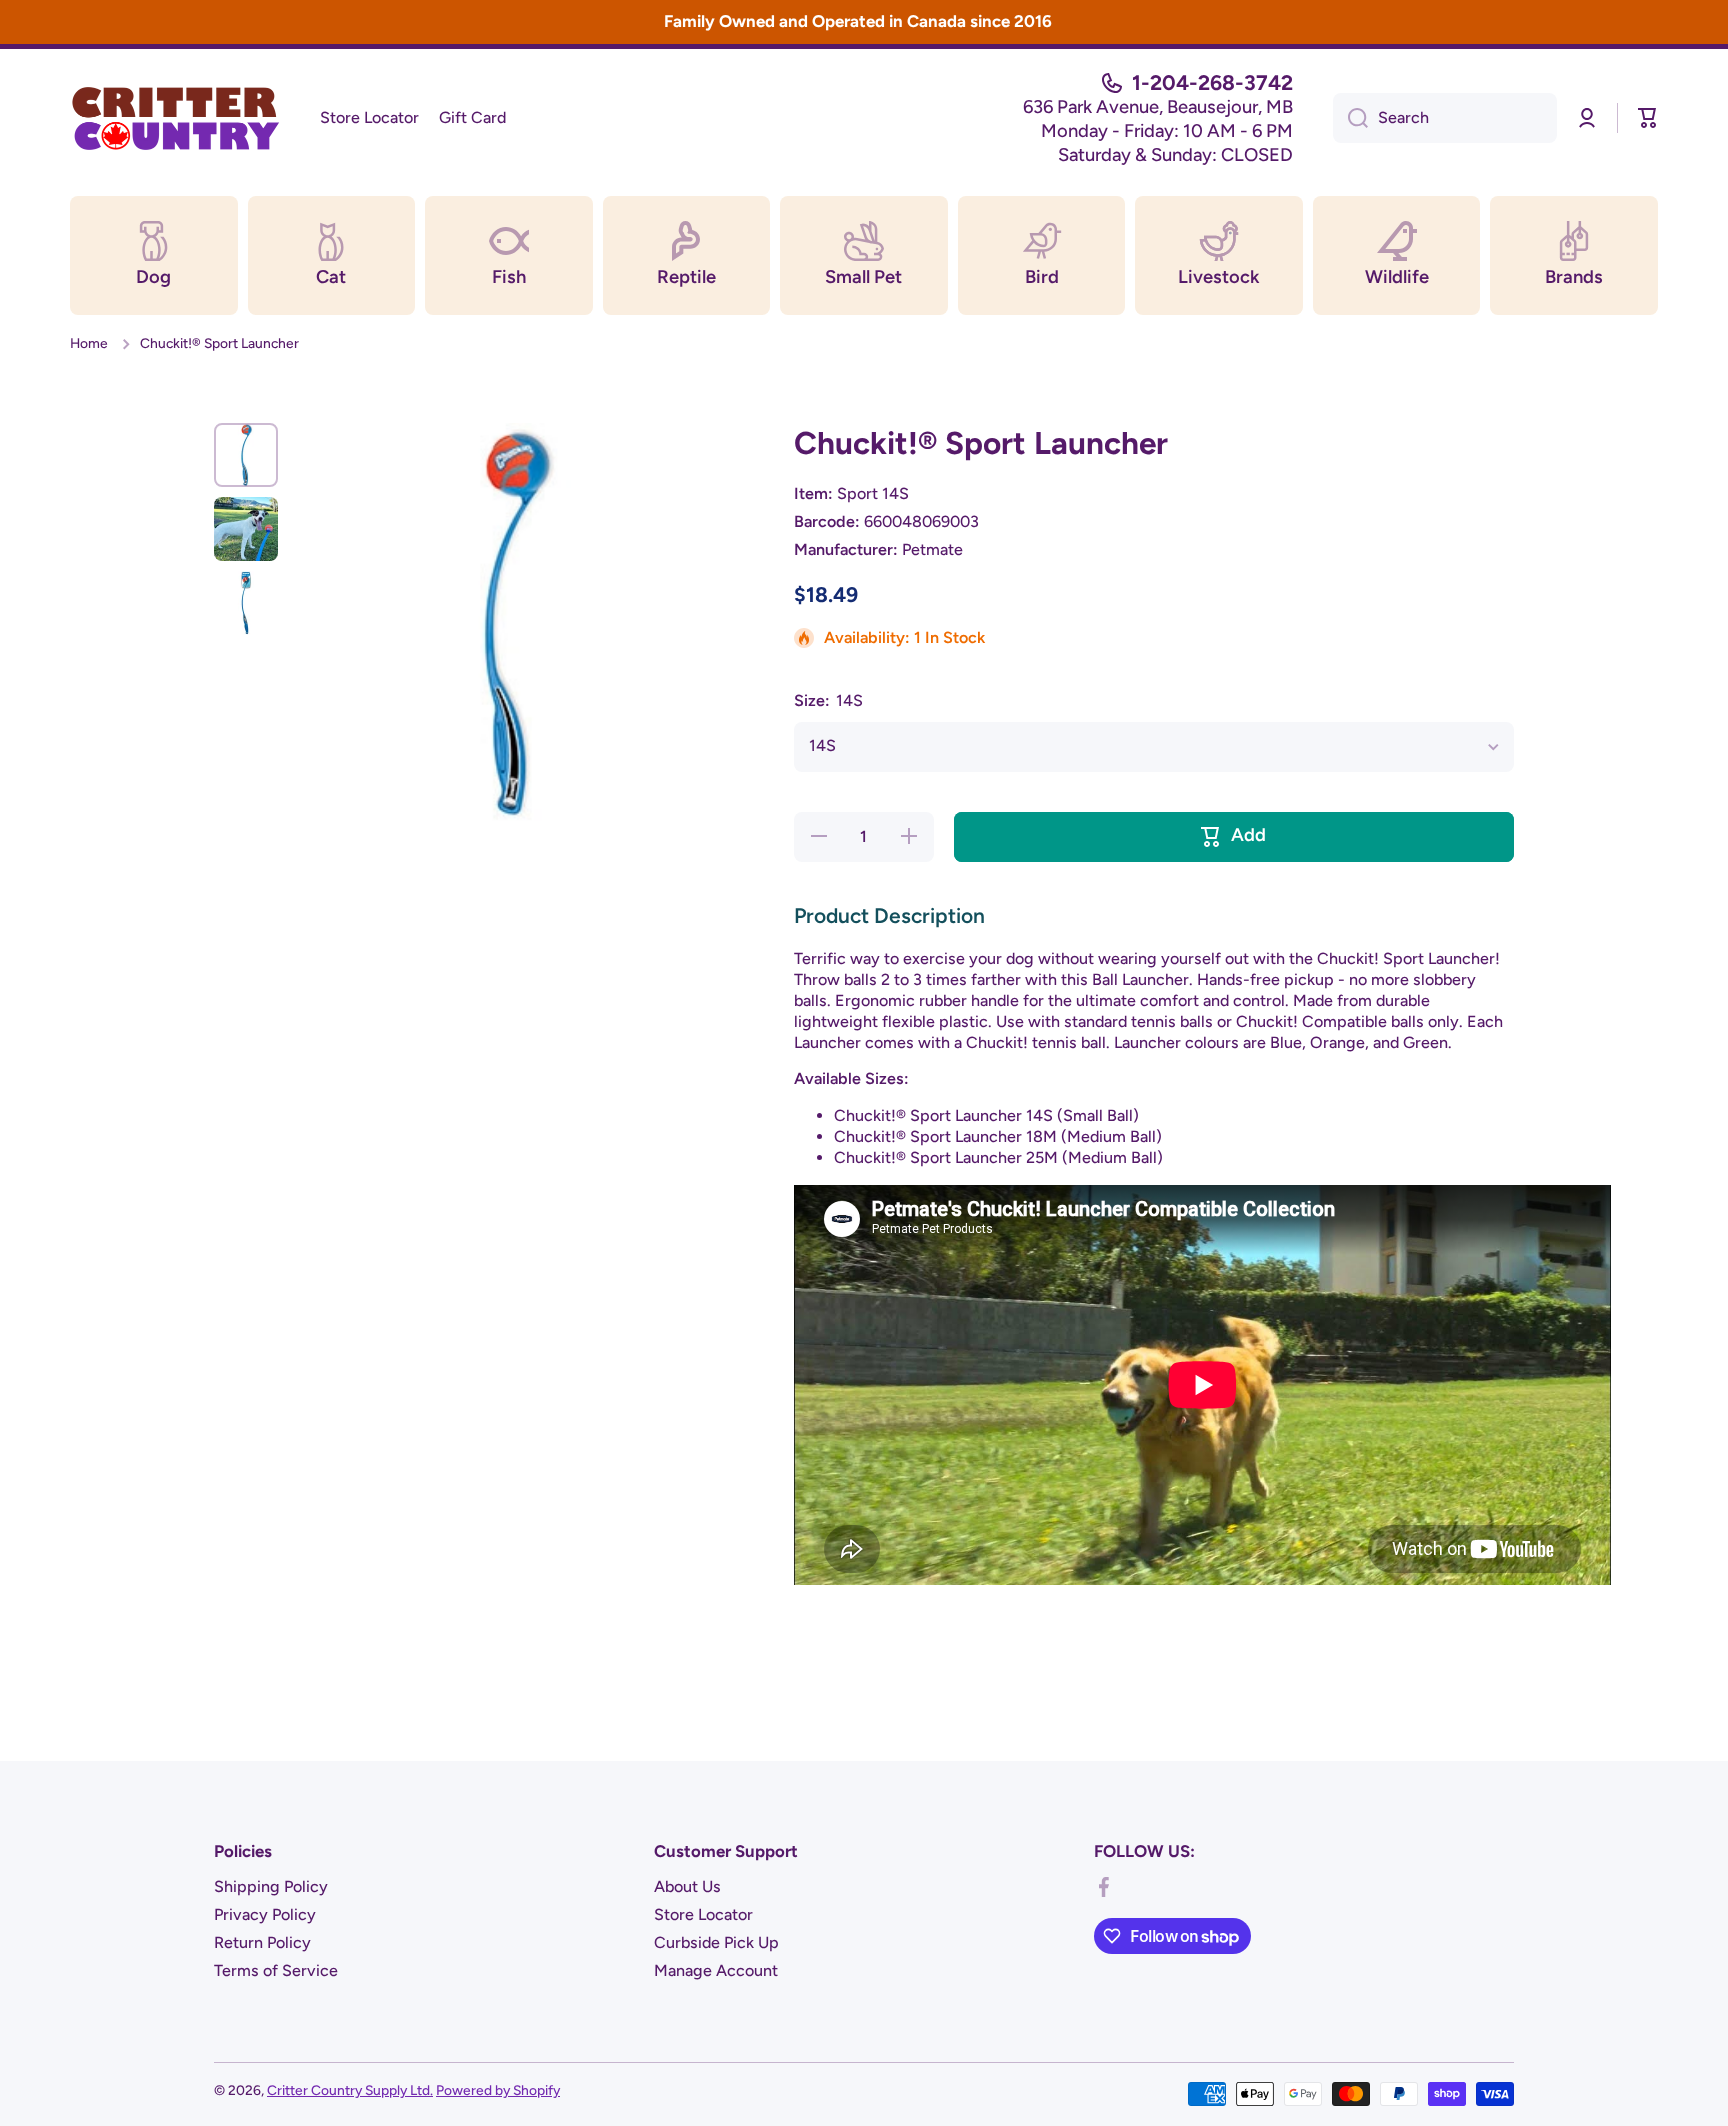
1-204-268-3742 (1212, 82)
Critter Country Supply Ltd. (350, 2090)
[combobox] (1445, 118)
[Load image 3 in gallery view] (246, 603)
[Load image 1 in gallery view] (246, 455)
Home (89, 343)
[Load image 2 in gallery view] (246, 529)
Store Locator (703, 1914)
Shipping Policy (271, 1886)
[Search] (1350, 118)
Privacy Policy (265, 1914)
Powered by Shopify (498, 2090)
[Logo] (175, 118)
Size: (828, 700)
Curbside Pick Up (716, 1942)
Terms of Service (276, 1970)
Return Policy (262, 1942)
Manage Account (716, 1970)
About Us (687, 1886)
